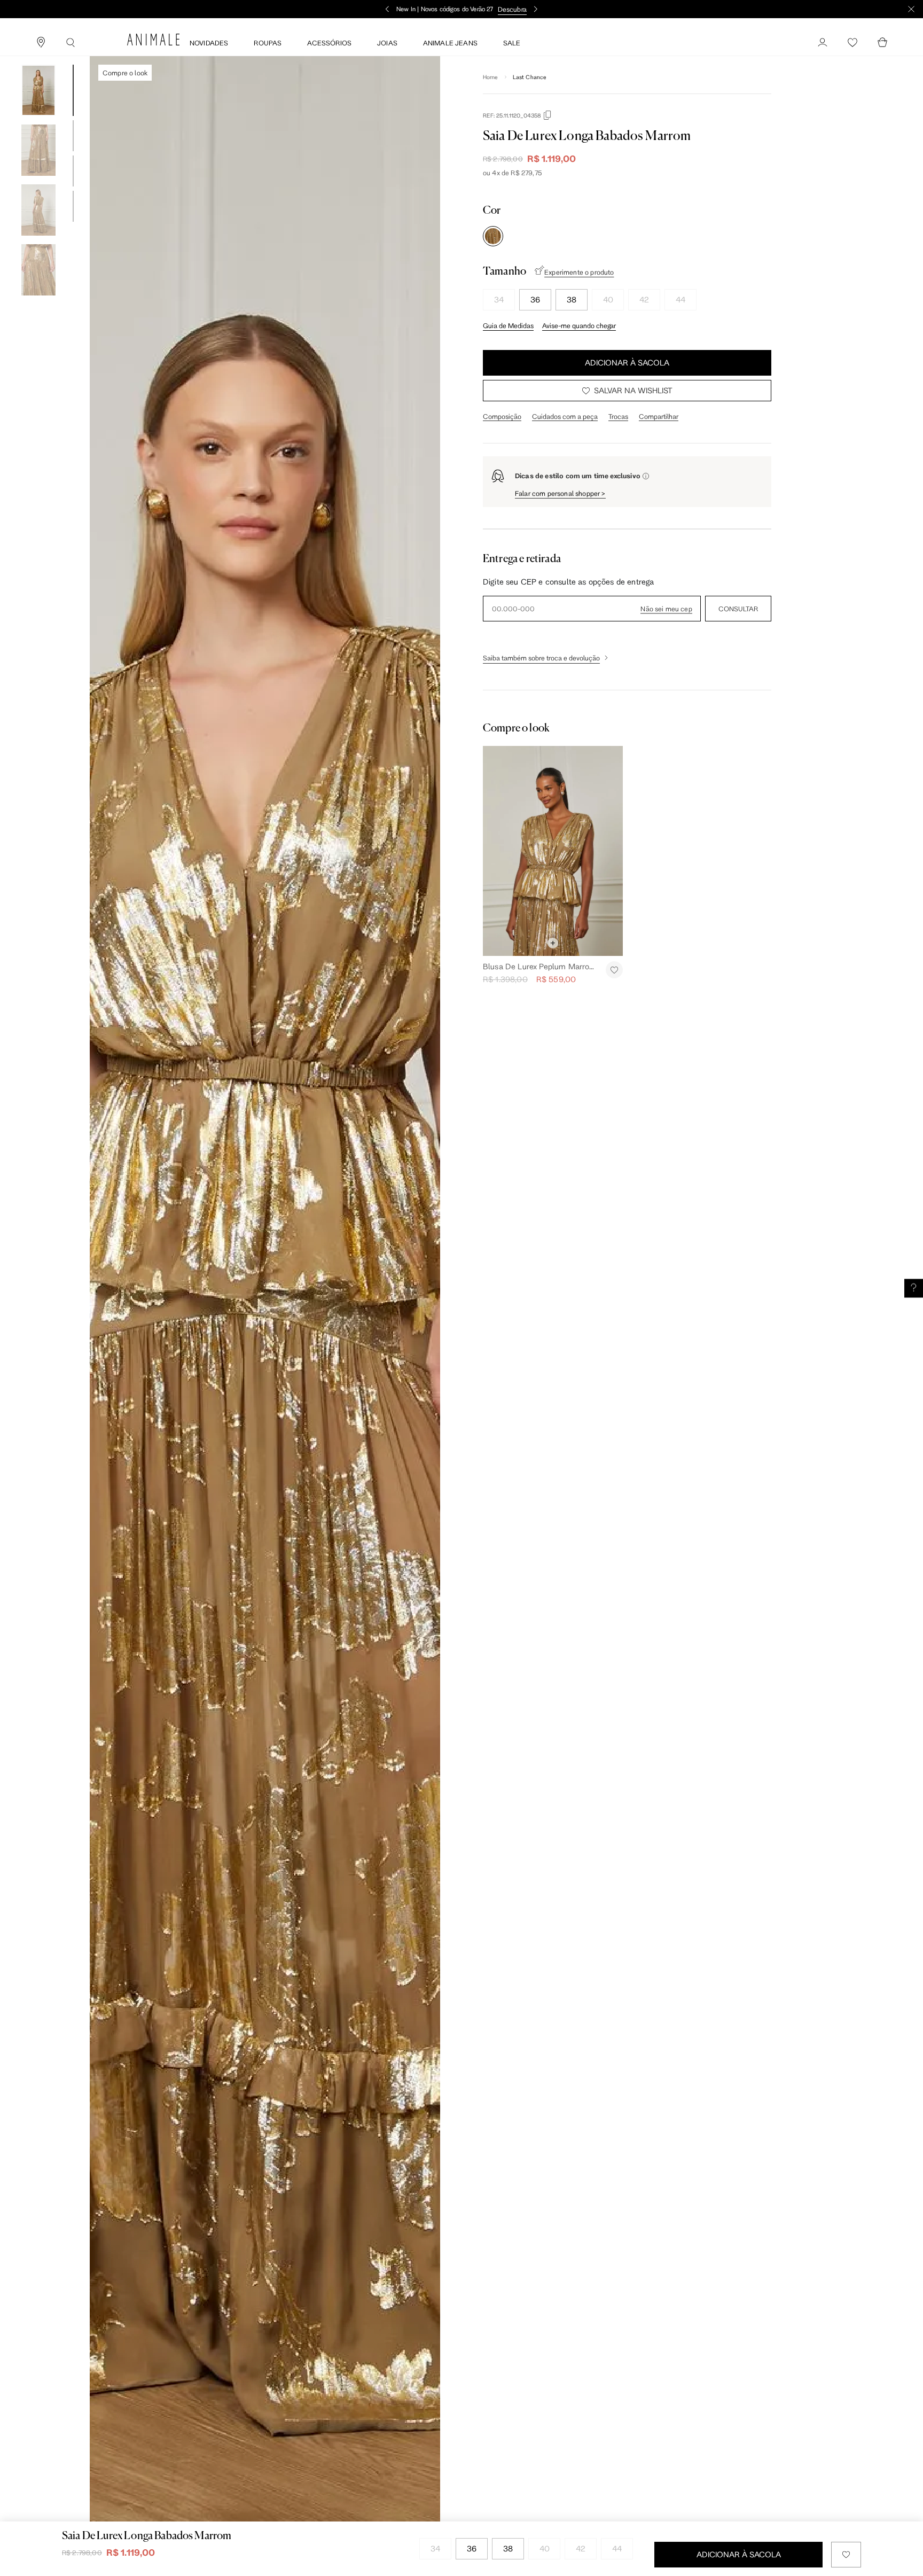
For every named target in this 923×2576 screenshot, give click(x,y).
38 (572, 299)
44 (680, 299)
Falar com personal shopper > (560, 493)
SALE (512, 43)
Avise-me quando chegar (579, 325)
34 (499, 299)
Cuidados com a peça (565, 416)
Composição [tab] (502, 416)
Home (491, 77)
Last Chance (530, 77)
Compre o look (125, 73)
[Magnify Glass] (71, 43)
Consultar (738, 609)
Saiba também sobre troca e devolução (541, 658)
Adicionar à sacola (627, 363)
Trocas (618, 416)
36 (535, 299)
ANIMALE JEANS (450, 43)
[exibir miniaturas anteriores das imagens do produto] (38, 57)
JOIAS (387, 43)
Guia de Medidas (508, 325)
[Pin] (41, 43)
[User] (823, 43)
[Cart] (882, 43)
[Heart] (852, 43)
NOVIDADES (209, 43)
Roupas (268, 43)
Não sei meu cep (666, 609)
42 (644, 299)
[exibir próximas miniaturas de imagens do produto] (38, 303)
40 (608, 299)
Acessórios (329, 43)
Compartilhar (659, 416)
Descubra (512, 9)
